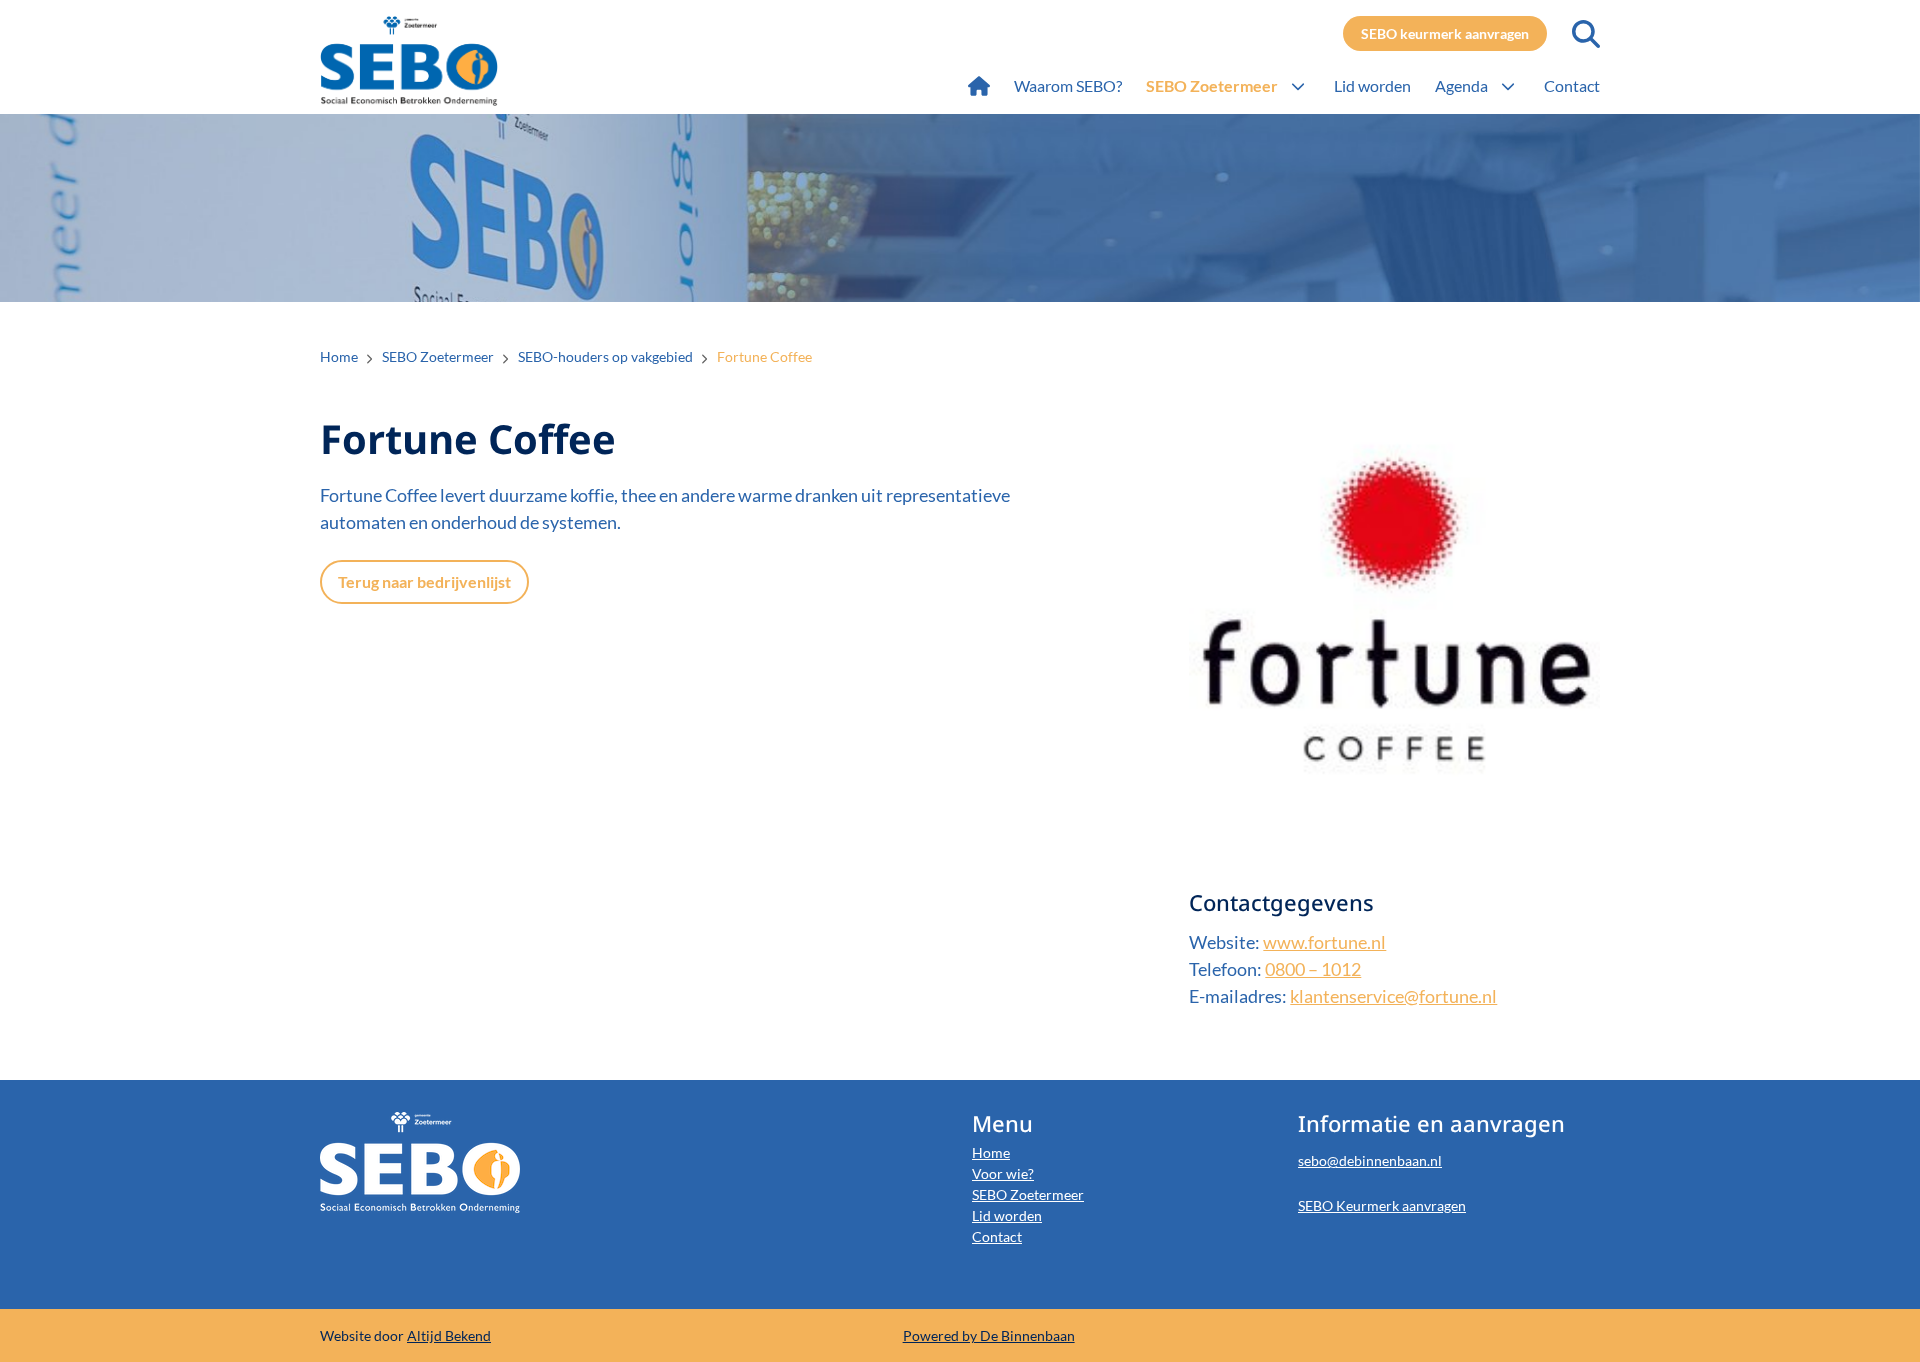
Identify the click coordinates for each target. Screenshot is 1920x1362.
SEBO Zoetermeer (1028, 1194)
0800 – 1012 (1313, 969)
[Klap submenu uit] (1298, 86)
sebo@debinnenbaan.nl (1370, 1160)
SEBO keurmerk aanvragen (1445, 33)
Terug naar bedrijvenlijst (424, 581)
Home (991, 1152)
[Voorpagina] (979, 86)
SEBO (447, 61)
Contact (997, 1236)
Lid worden (1007, 1215)
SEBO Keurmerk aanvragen (1382, 1205)
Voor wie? (1003, 1173)
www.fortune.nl (1324, 942)
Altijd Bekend (449, 1335)
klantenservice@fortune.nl (1393, 996)
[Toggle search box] (1586, 34)
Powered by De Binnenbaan (989, 1335)
